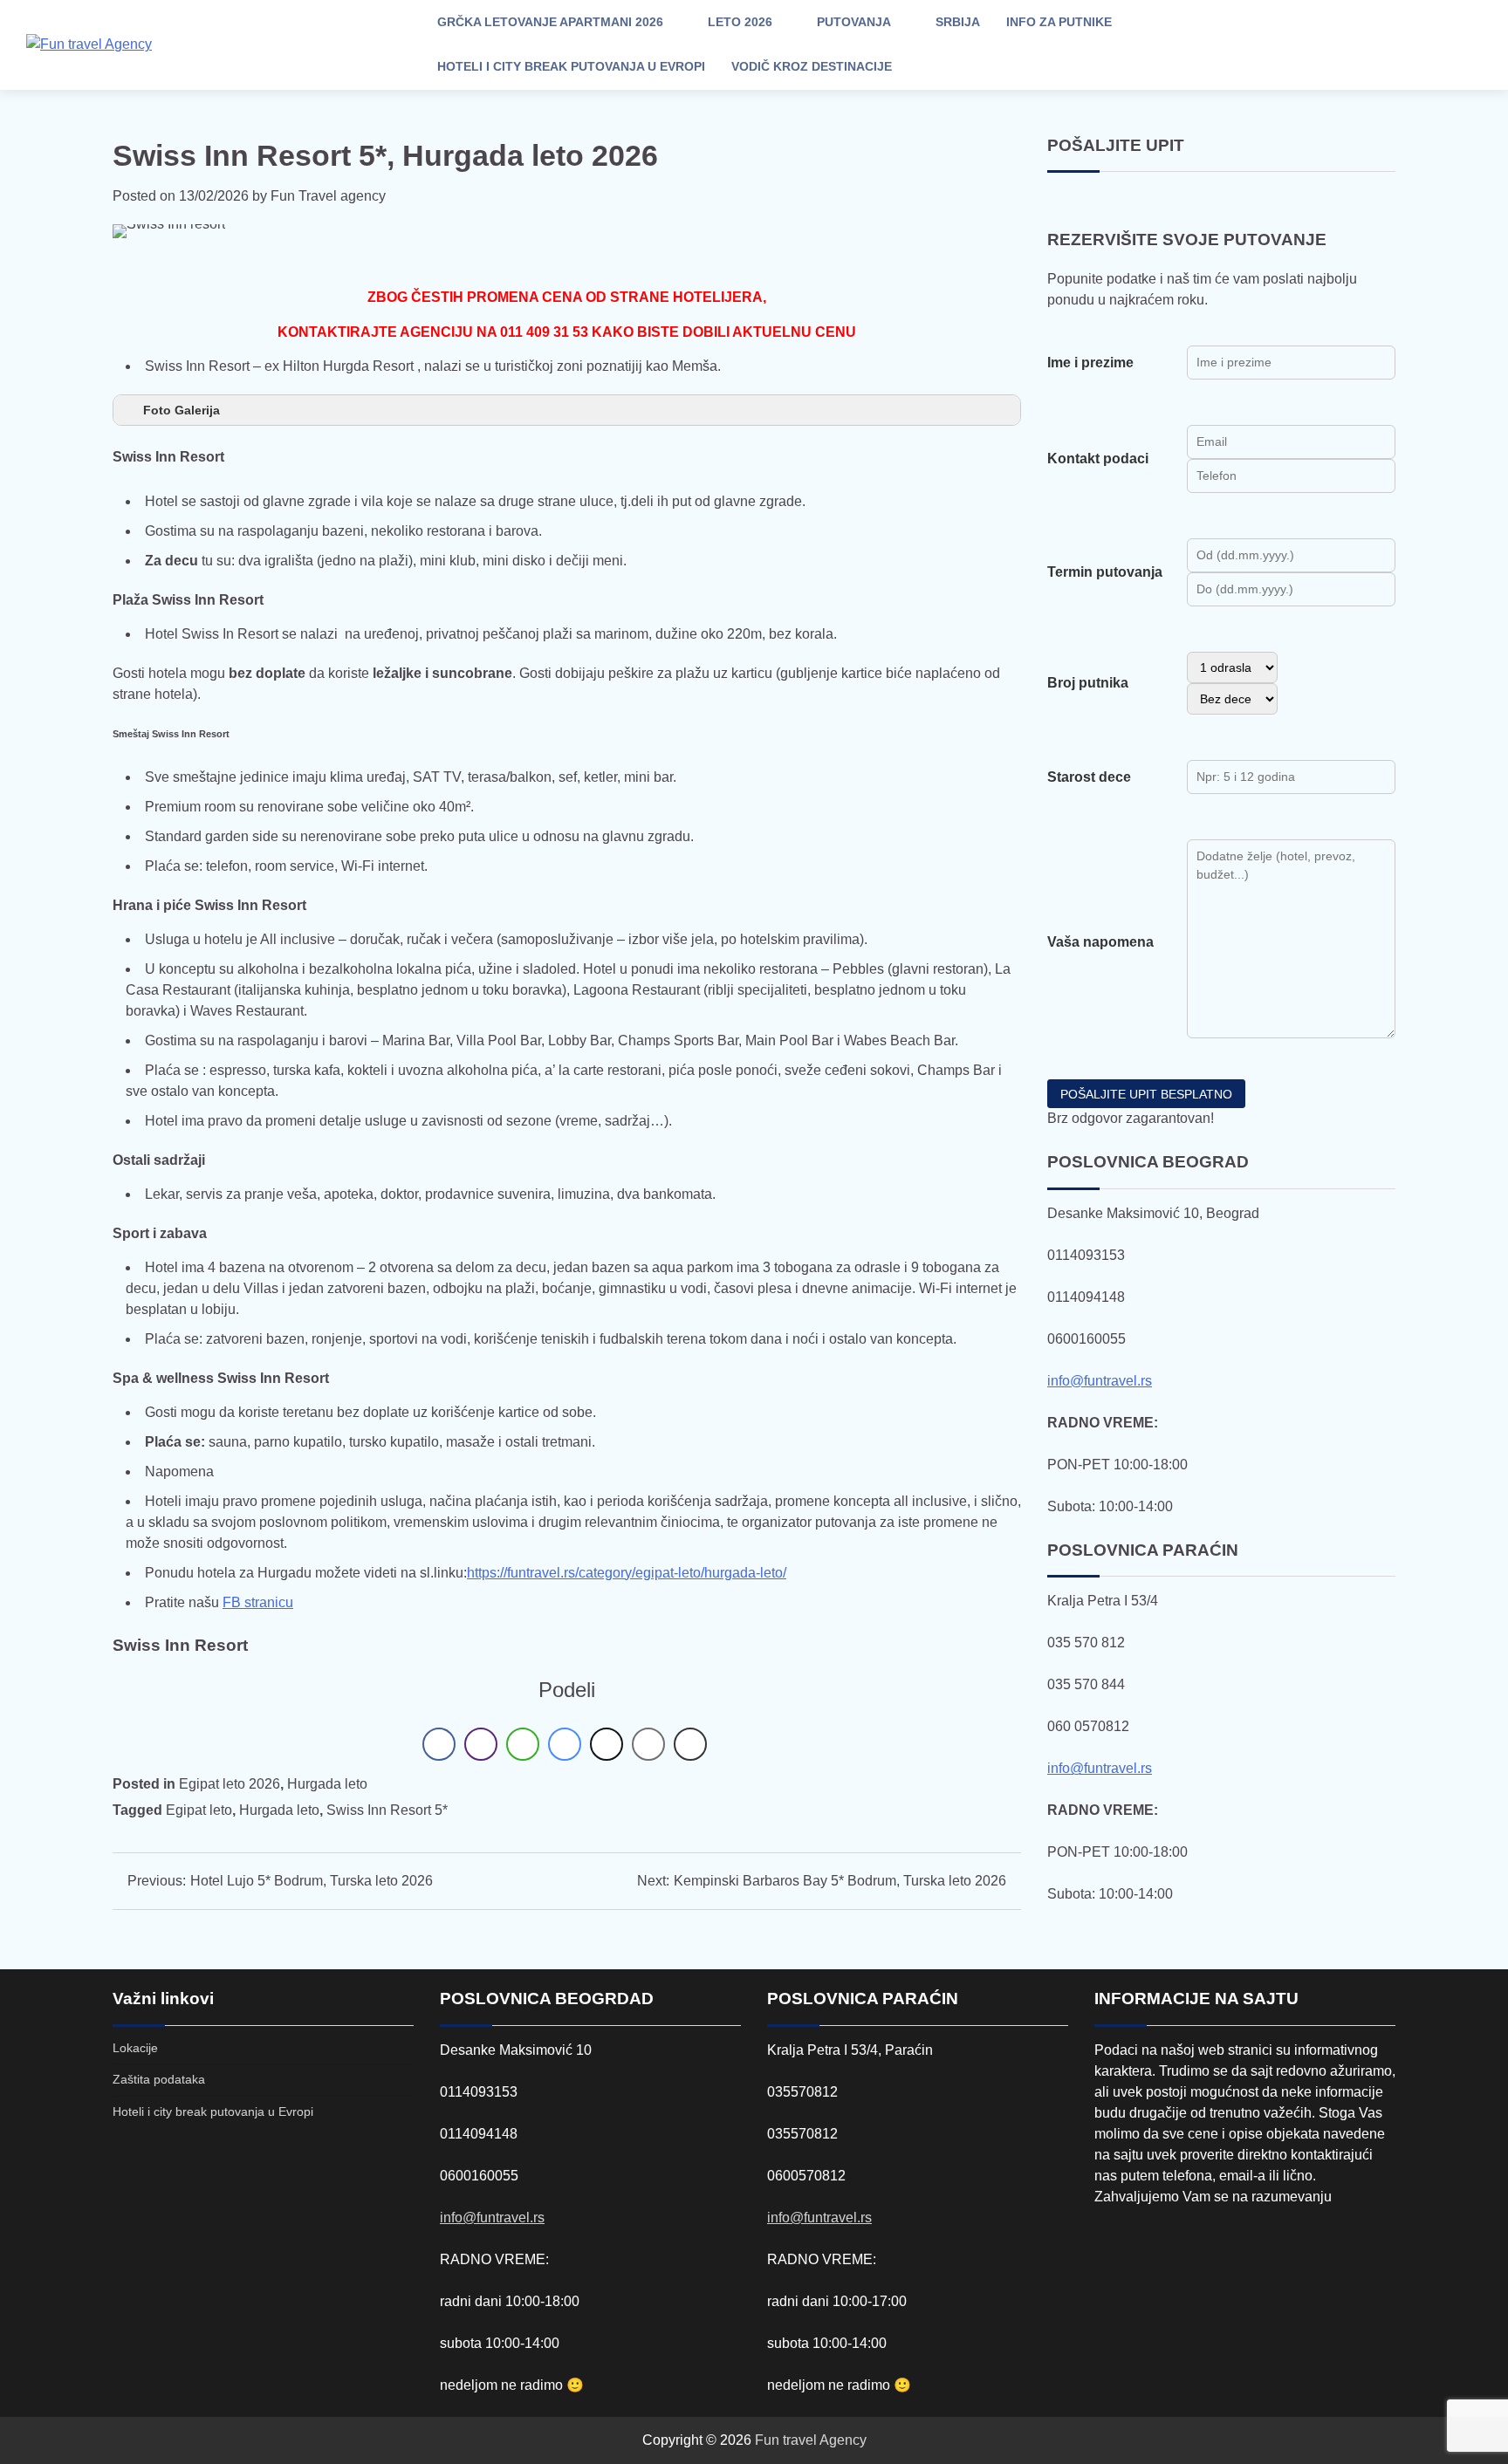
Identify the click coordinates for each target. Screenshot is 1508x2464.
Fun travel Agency (811, 2440)
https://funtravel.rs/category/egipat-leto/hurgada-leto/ (627, 1573)
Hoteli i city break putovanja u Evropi (571, 66)
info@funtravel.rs (1100, 1381)
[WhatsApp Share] (523, 1744)
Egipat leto (199, 1810)
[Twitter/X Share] (607, 1744)
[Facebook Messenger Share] (565, 1744)
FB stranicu (258, 1602)
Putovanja (854, 22)
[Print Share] (690, 1744)
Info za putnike (1059, 22)
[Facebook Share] (439, 1744)
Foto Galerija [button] (182, 410)
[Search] (1338, 44)
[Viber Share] (481, 1744)
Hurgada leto (327, 1784)
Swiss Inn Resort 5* (387, 1810)
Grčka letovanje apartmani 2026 (550, 22)
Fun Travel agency (328, 196)
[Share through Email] (648, 1744)
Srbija (958, 22)
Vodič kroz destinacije (812, 66)
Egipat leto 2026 (230, 1784)
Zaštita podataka (159, 2079)
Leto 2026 (740, 22)
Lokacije (135, 2048)
